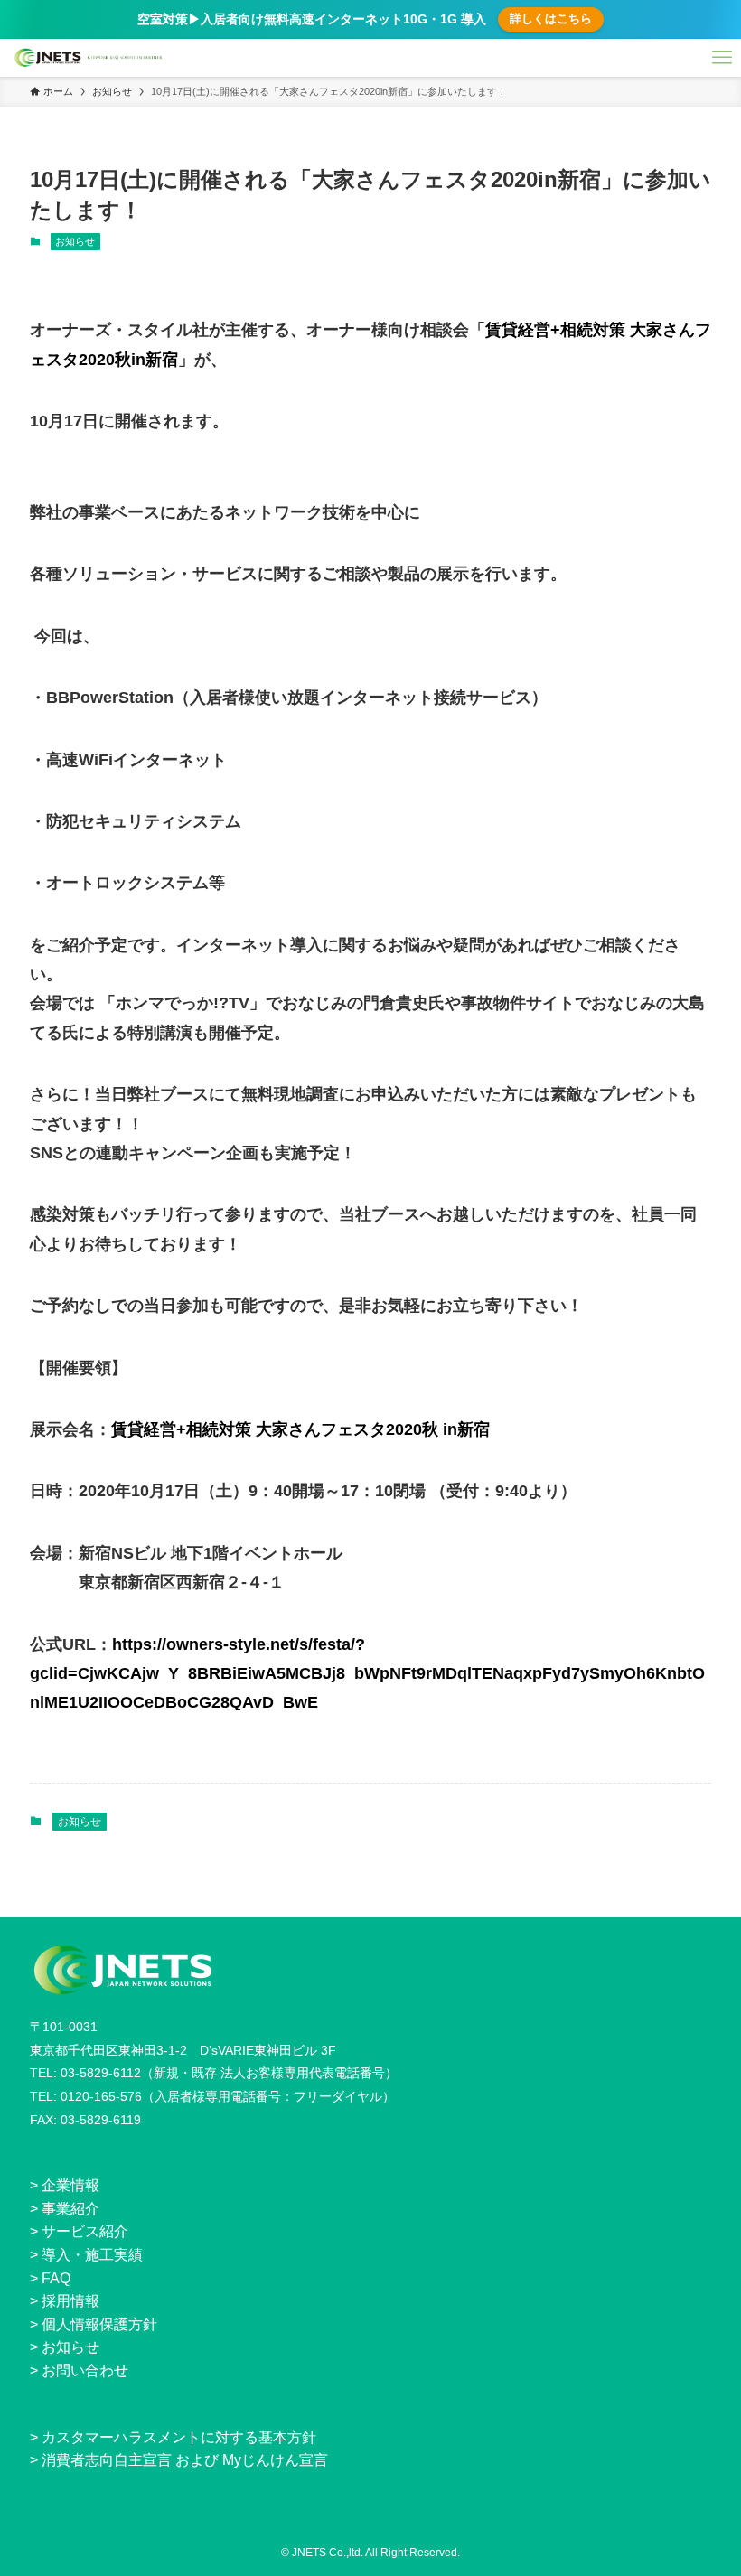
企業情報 (70, 2185)
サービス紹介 (85, 2231)
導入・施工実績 (92, 2255)
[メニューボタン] (722, 58)
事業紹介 (70, 2209)
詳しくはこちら (551, 19)
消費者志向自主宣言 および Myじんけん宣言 (185, 2460)
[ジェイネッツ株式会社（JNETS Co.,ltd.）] (89, 58)
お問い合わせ (85, 2370)
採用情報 (70, 2301)
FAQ (56, 2278)
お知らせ (75, 241)
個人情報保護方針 (99, 2324)
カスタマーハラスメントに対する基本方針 (179, 2437)
